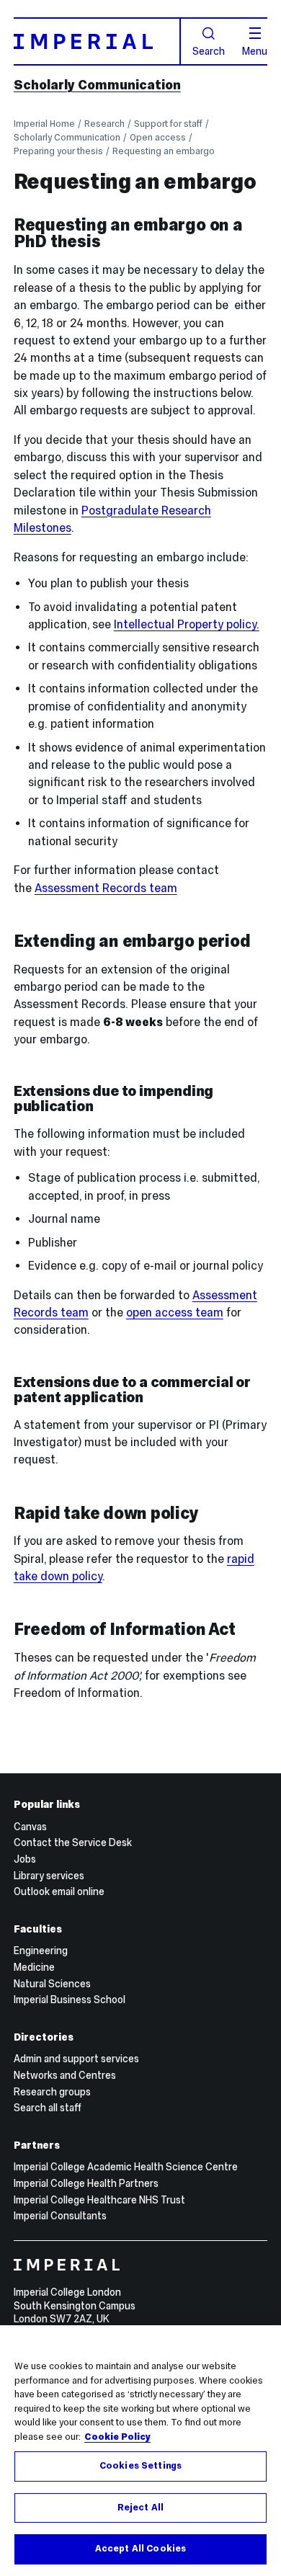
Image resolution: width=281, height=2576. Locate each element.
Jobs (25, 1859)
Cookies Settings (140, 2466)
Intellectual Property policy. (187, 624)
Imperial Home (44, 124)
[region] (140, 2451)
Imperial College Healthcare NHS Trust (99, 2200)
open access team (175, 1312)
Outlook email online (59, 1891)
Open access (158, 137)
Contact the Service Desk (73, 1842)
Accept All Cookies (140, 2549)
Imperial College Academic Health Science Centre (126, 2167)
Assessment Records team (106, 888)
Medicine (34, 1967)
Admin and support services (76, 2059)
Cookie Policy (117, 2437)
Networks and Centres (65, 2075)
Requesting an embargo (164, 151)
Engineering (41, 1951)
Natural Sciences (52, 1984)
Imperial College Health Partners (86, 2183)
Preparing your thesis (58, 151)
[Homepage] (97, 41)
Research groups (52, 2092)
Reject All (140, 2508)
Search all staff (48, 2108)
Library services (49, 1876)
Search (209, 50)
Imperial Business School (70, 2000)
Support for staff (168, 124)
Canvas (30, 1827)
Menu (255, 50)
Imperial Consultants (60, 2216)
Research (104, 124)
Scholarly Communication (97, 85)
